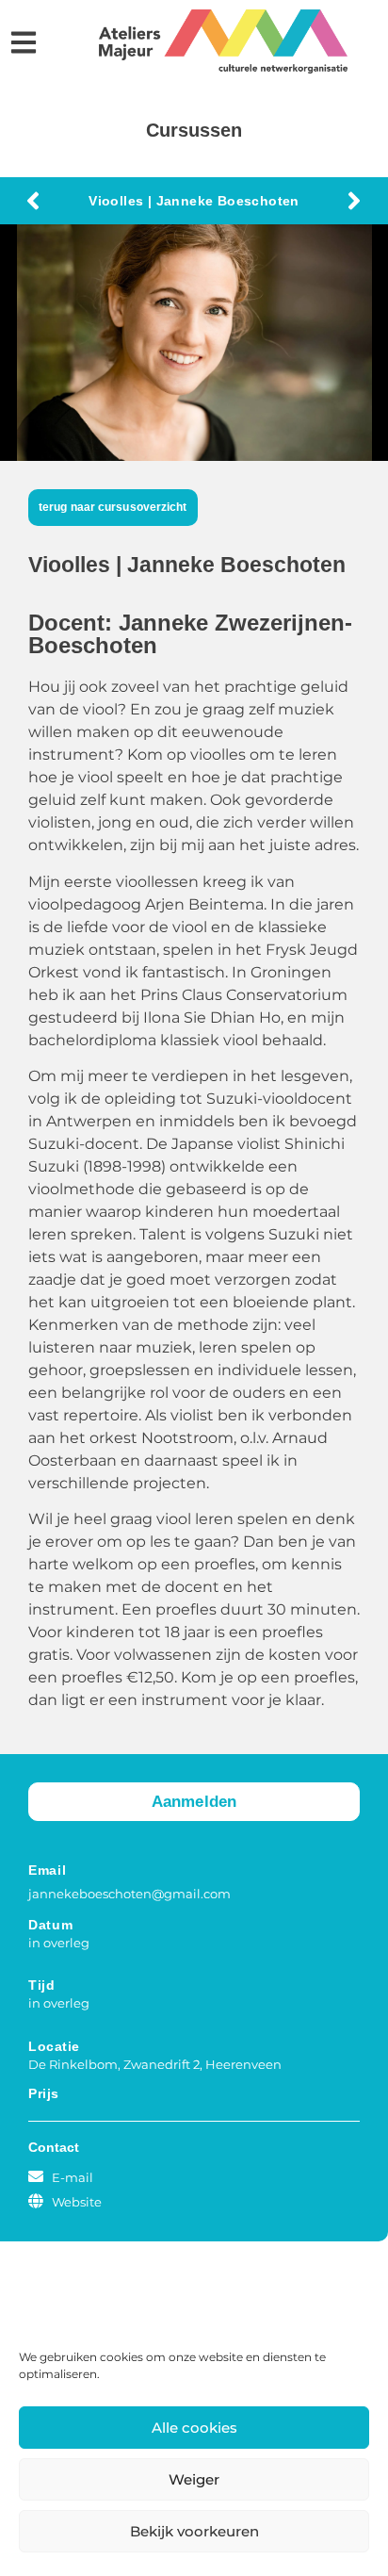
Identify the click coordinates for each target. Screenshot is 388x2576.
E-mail (73, 2177)
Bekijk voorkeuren (194, 2531)
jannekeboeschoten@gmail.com (129, 1894)
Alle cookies (194, 2428)
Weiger (194, 2479)
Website (77, 2202)
